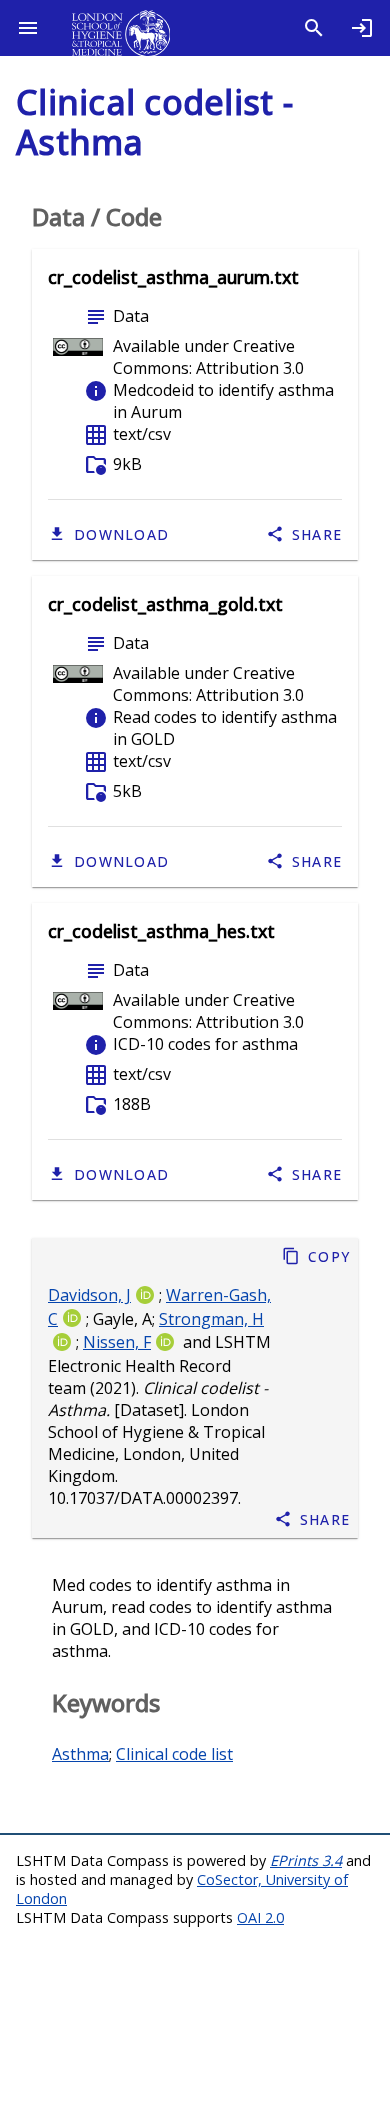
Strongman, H (211, 1319)
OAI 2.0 (260, 1917)
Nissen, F (117, 1343)
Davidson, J (89, 1295)
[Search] (314, 28)
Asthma (80, 1754)
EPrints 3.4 (306, 1860)
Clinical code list (174, 1754)
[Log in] (362, 28)
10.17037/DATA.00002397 (143, 1499)
